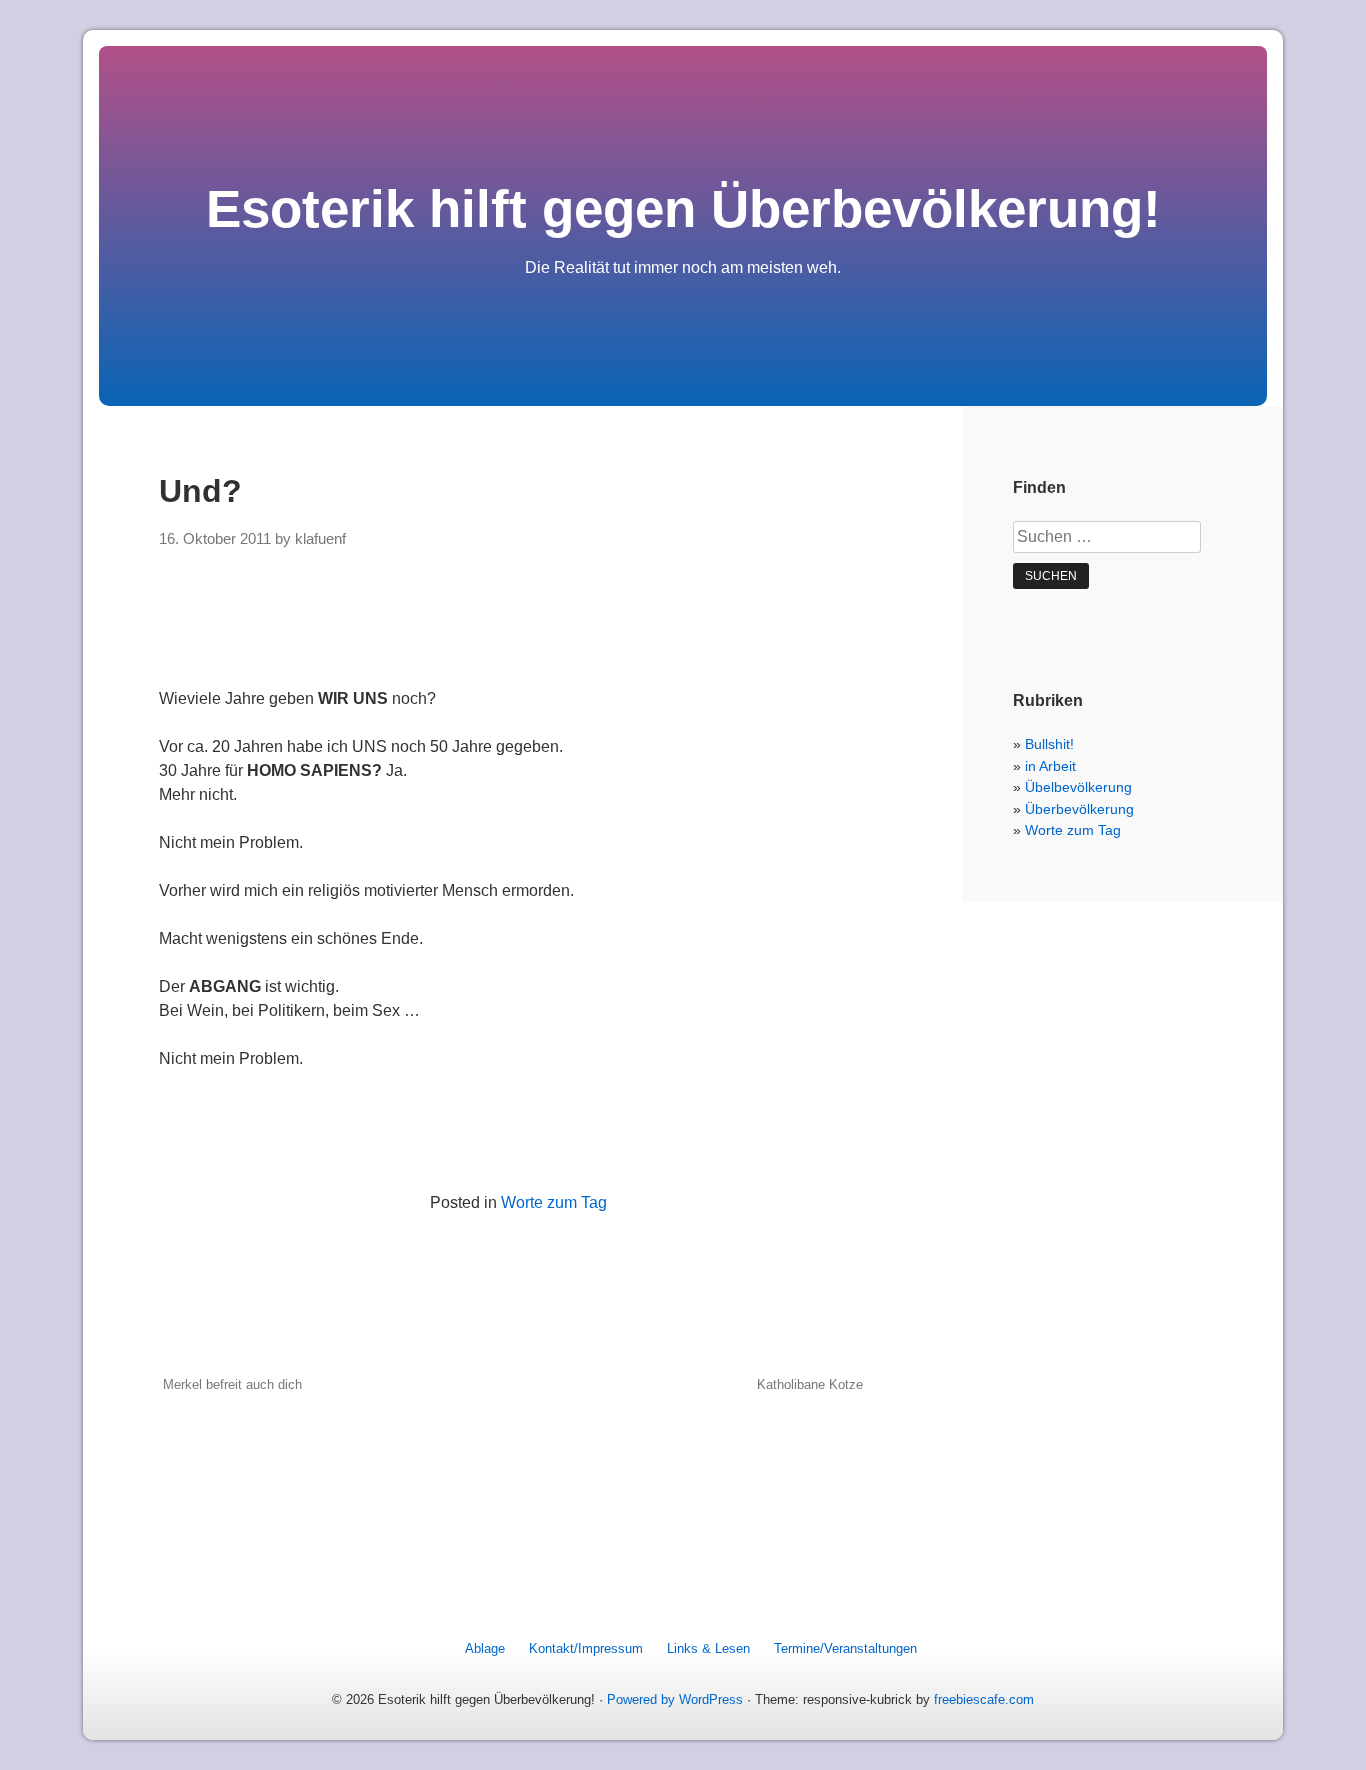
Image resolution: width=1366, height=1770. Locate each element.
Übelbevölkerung (1078, 787)
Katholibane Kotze (810, 1384)
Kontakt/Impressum (586, 1648)
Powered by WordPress (675, 1699)
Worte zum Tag (554, 1202)
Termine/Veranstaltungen (845, 1648)
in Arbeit (1050, 766)
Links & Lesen (708, 1648)
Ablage (485, 1648)
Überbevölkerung (1079, 809)
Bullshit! (1049, 744)
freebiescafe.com (984, 1699)
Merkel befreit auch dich (232, 1384)
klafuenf (320, 539)
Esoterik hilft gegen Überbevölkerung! (683, 208)
